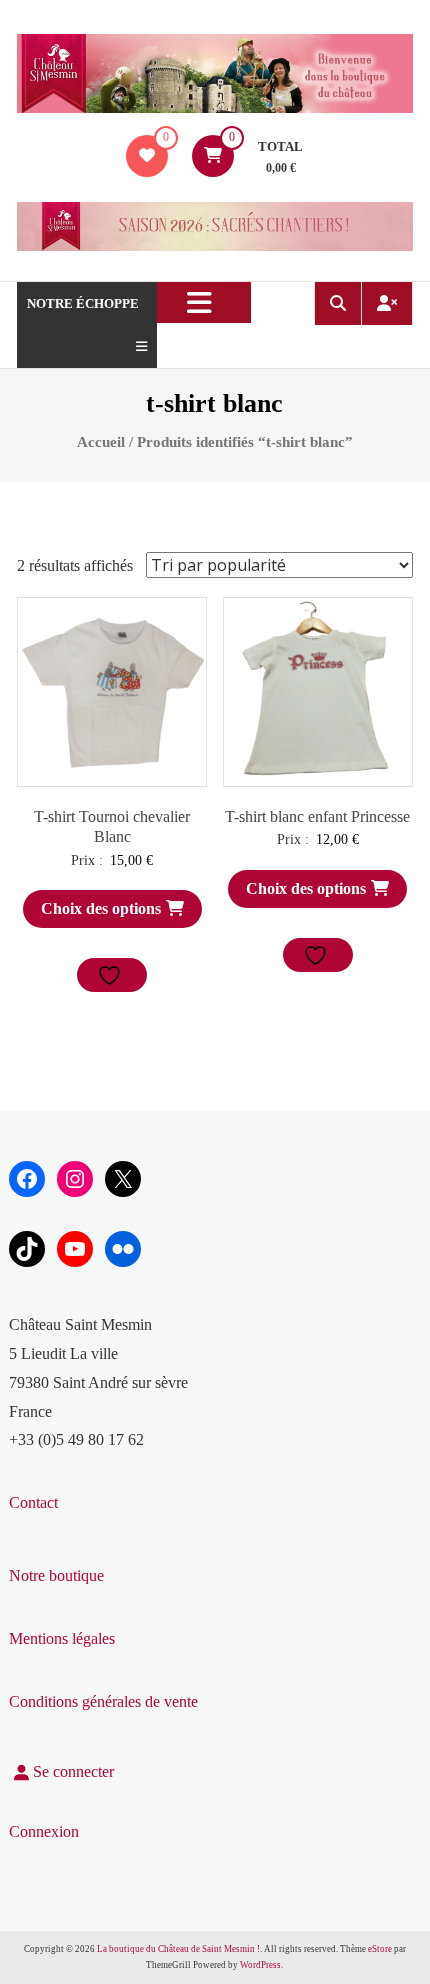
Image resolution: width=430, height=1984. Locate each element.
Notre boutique (56, 1575)
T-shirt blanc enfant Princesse (317, 816)
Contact (33, 1502)
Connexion (44, 1831)
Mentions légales (62, 1638)
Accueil (101, 442)
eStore (380, 1949)
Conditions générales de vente (103, 1701)
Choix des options (101, 908)
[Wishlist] (147, 155)
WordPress (260, 1965)
